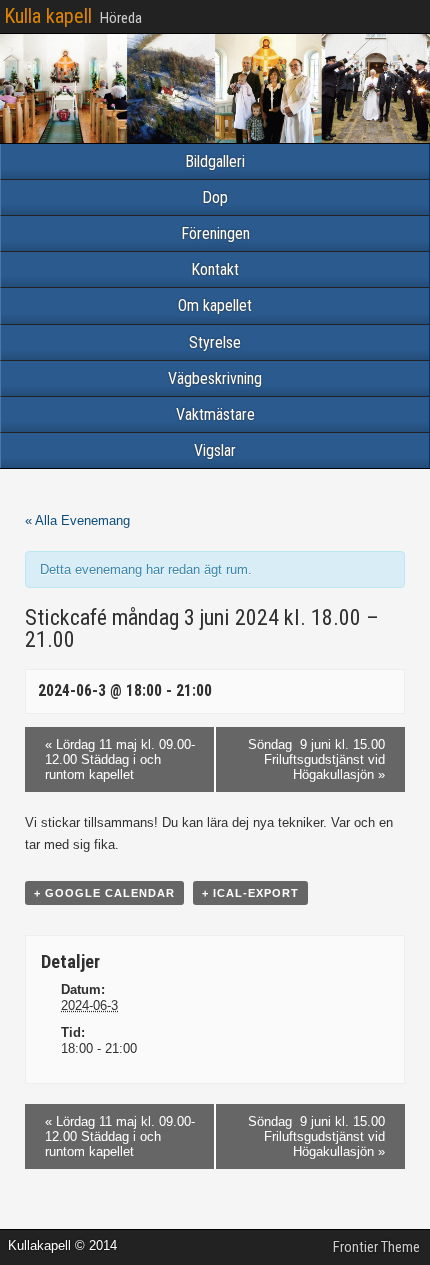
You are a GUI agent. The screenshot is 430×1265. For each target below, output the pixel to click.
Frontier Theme (376, 1247)
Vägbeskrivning (215, 378)
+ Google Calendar (104, 893)
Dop (215, 197)
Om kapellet (215, 305)
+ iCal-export (250, 893)
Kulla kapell (48, 16)
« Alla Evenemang (77, 520)
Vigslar (215, 450)
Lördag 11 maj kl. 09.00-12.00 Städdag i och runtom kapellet (120, 759)
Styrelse (215, 342)
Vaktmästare (215, 414)
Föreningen (215, 233)
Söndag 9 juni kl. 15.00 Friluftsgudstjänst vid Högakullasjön (316, 759)
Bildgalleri (215, 161)
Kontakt (215, 269)
